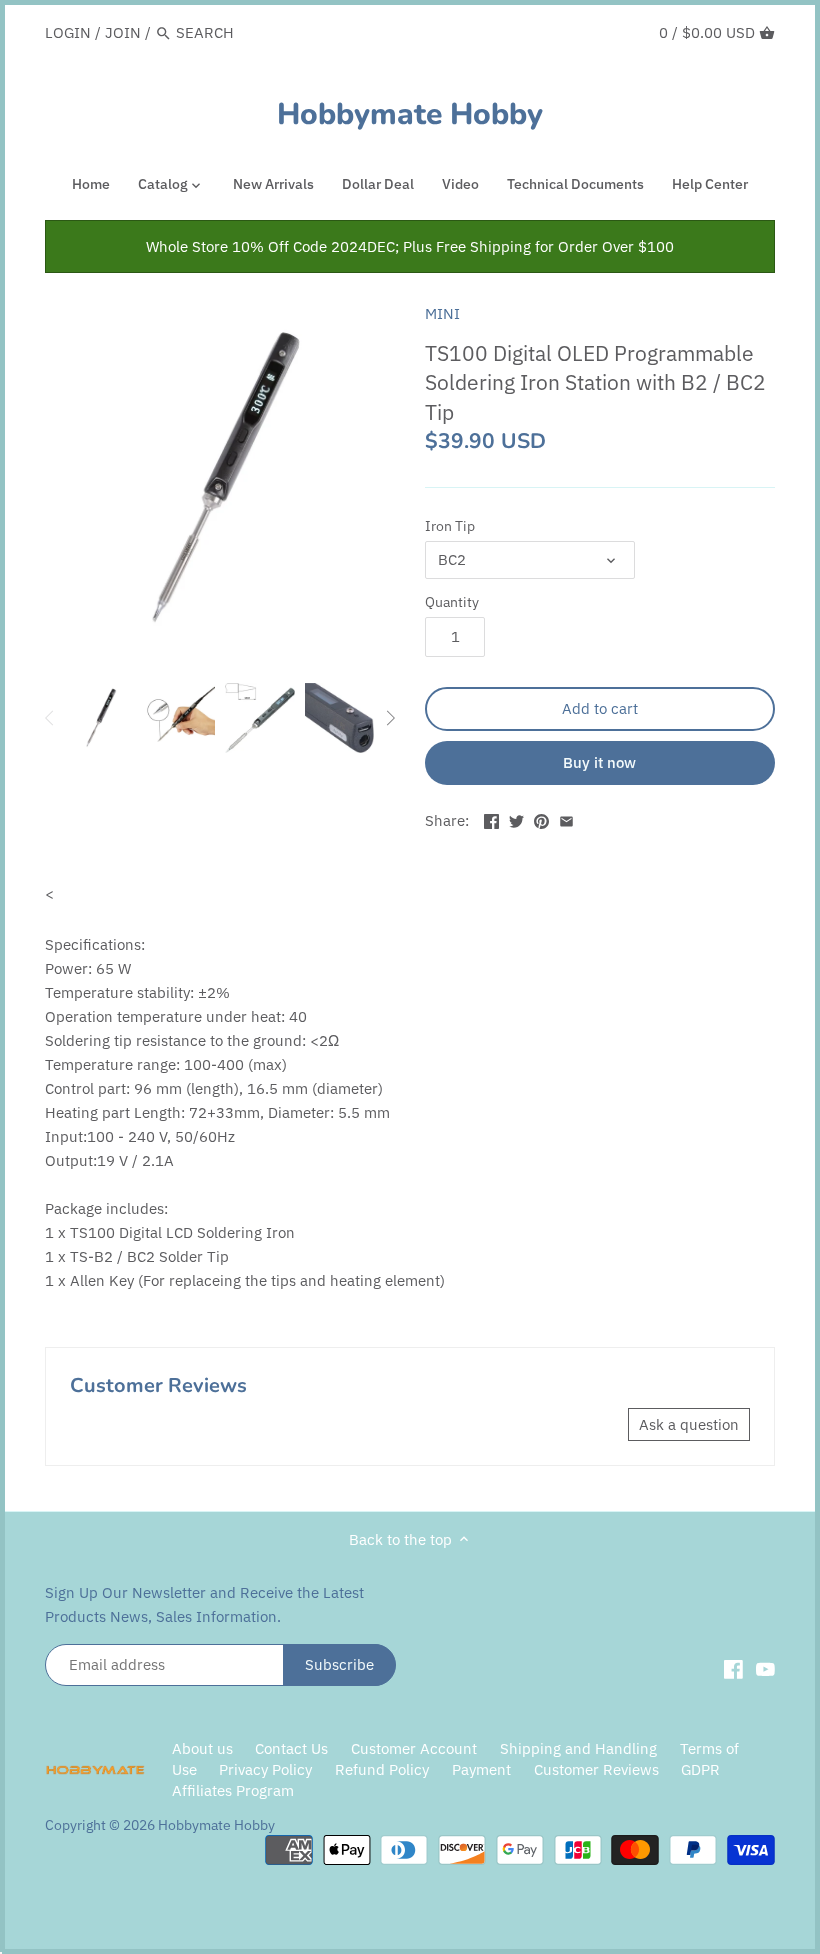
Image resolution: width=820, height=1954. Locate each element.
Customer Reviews (596, 1769)
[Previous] (50, 718)
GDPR (700, 1769)
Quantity (452, 602)
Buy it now (599, 762)
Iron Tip (450, 526)
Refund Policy (382, 1769)
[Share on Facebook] (491, 818)
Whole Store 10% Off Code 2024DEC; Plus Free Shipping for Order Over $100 (410, 246)
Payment (481, 1769)
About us (202, 1748)
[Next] (390, 718)
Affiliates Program (233, 1790)
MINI (442, 313)
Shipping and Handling (578, 1748)
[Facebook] (733, 1668)
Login (68, 32)
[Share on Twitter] (516, 818)
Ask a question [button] (689, 1424)
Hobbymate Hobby (410, 115)
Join (123, 32)
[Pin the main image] (541, 818)
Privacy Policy (267, 1769)
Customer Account (414, 1748)
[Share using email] (566, 818)
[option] (100, 718)
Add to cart (600, 708)
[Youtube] (765, 1668)
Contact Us (291, 1748)
